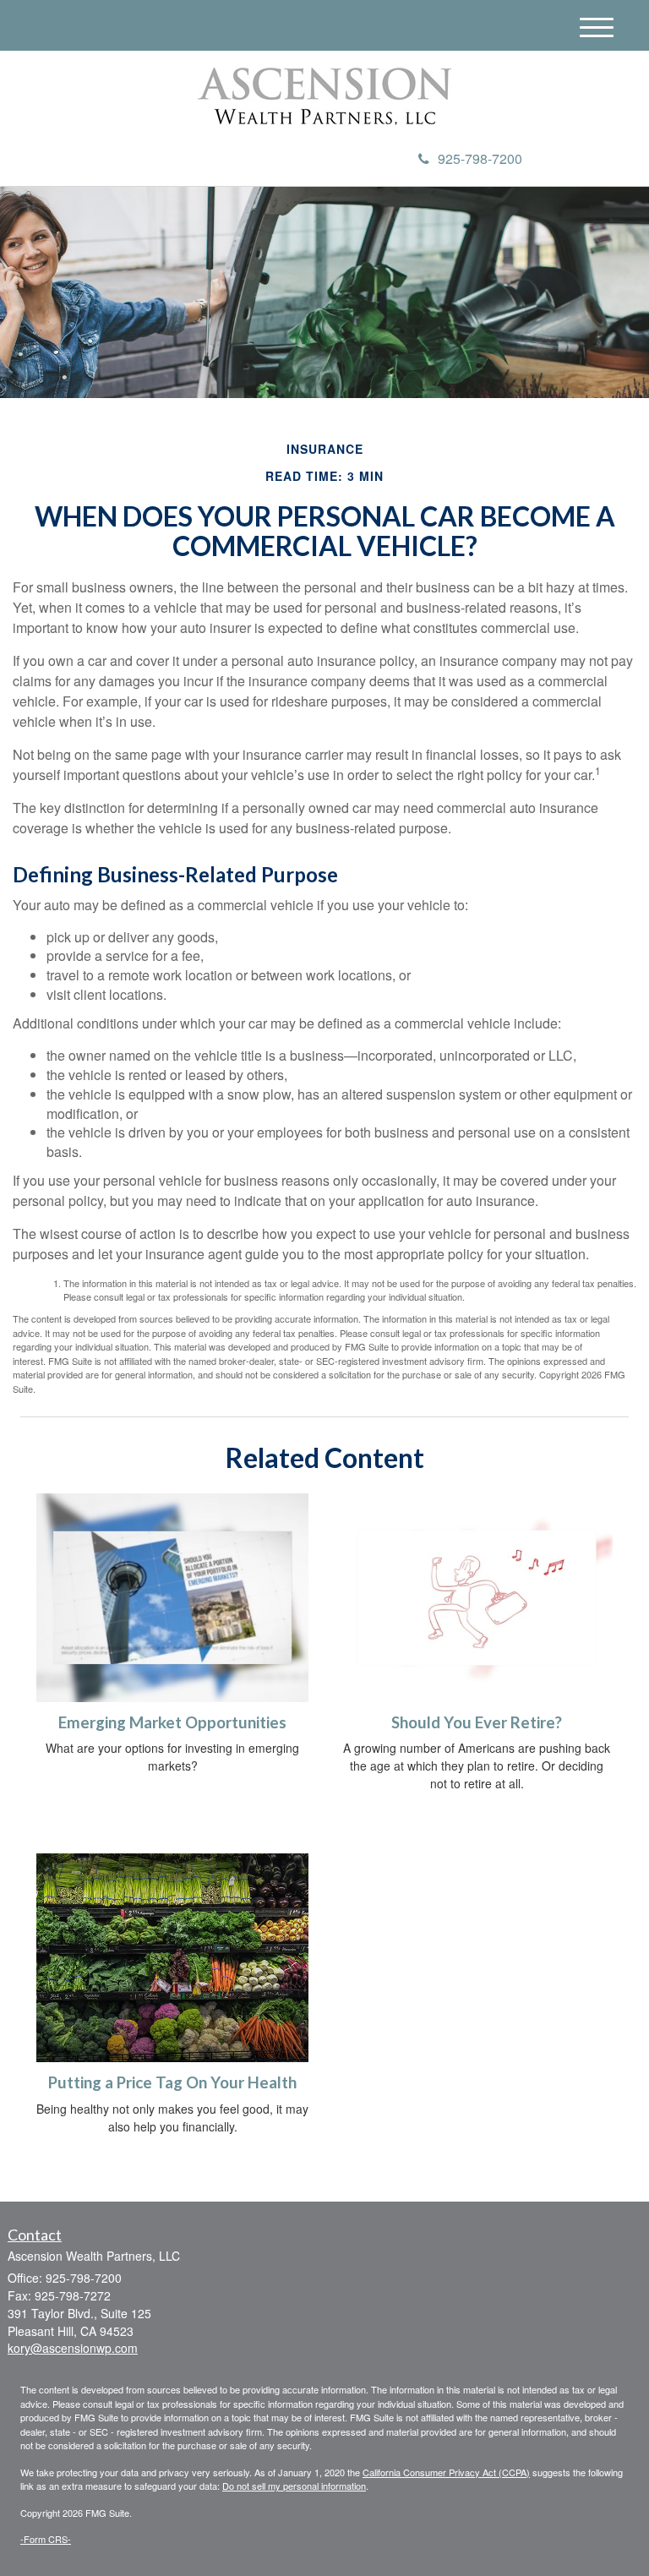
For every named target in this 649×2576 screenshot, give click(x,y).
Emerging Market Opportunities (172, 1722)
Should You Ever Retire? (477, 1722)
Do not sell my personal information (294, 2486)
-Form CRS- (46, 2539)
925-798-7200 (480, 158)
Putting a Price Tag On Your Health (172, 2082)
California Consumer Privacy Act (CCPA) (446, 2472)
